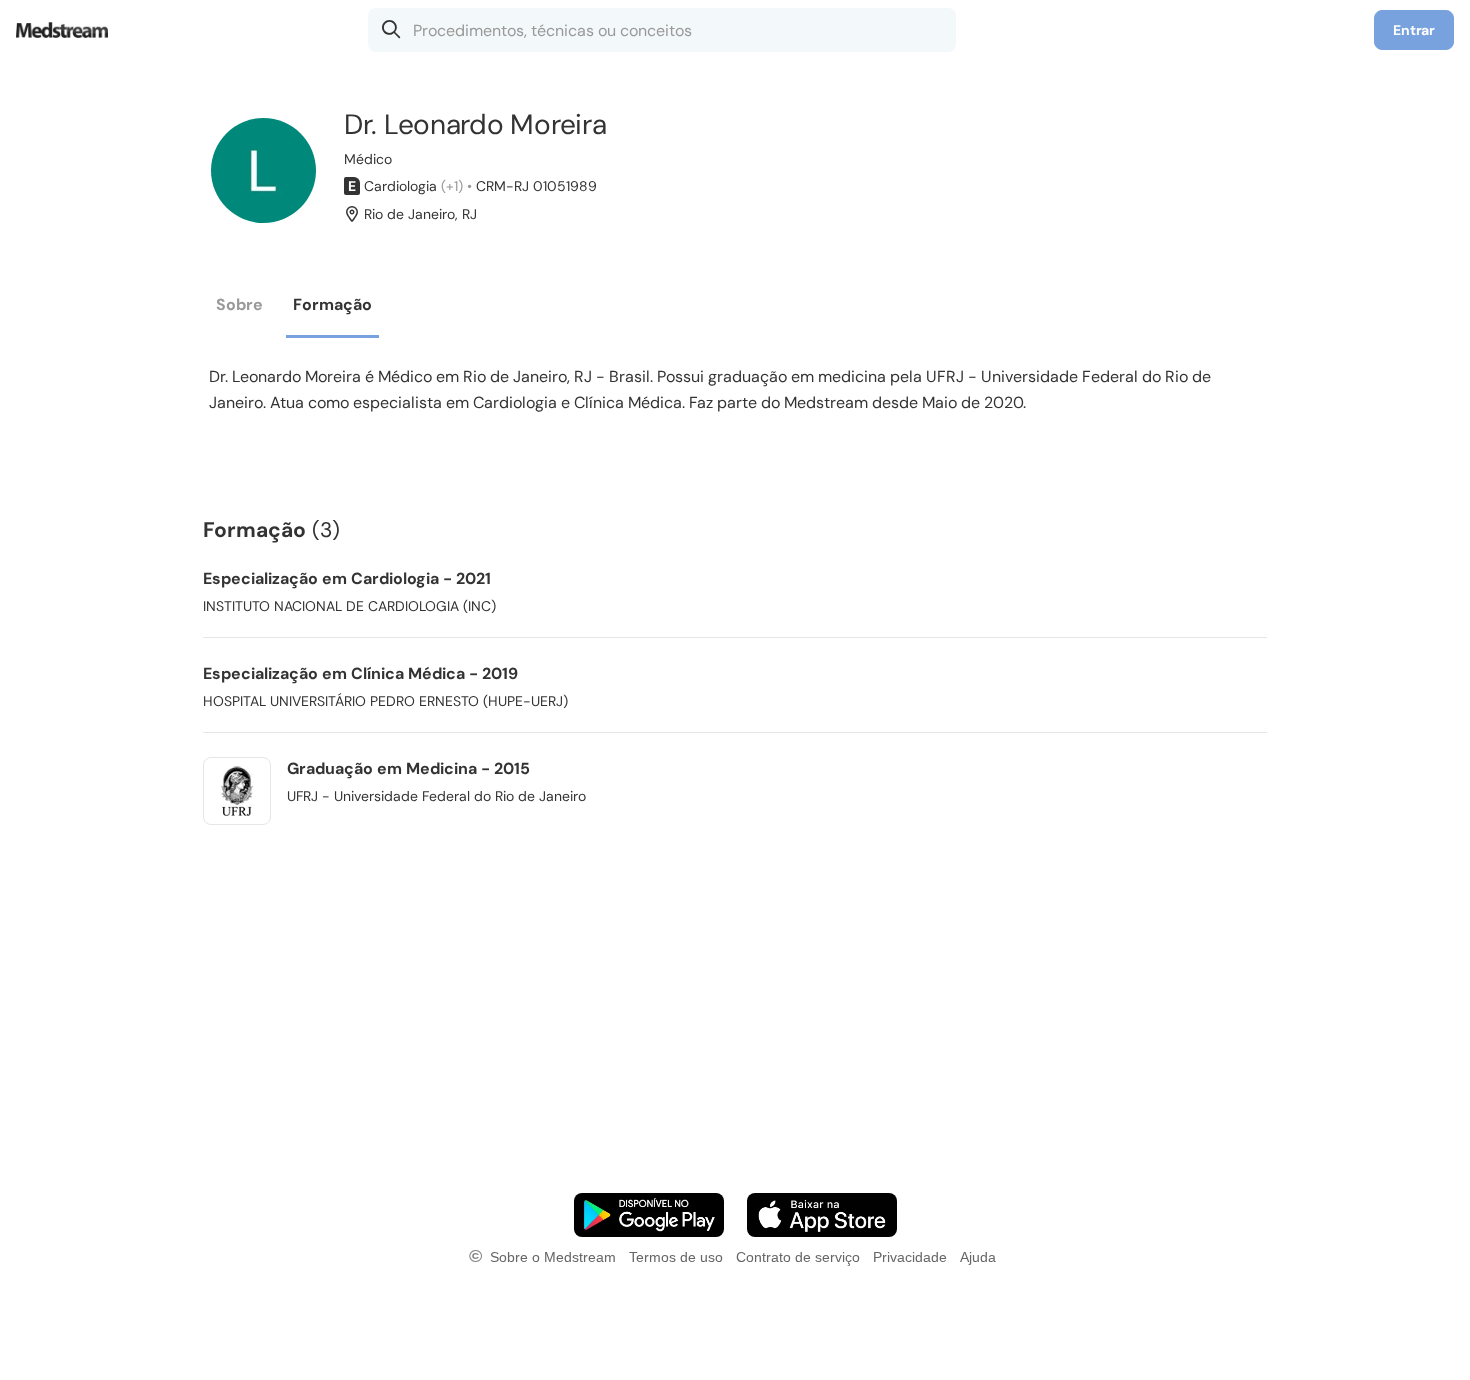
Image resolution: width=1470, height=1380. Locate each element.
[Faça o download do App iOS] (822, 1215)
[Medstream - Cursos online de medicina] (68, 30)
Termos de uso (676, 1257)
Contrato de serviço (798, 1257)
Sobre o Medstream (553, 1257)
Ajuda (978, 1257)
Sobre (239, 304)
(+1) (452, 186)
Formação (332, 304)
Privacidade (910, 1257)
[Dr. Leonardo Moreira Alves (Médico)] (263, 170)
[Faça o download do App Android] (649, 1215)
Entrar (1414, 30)
